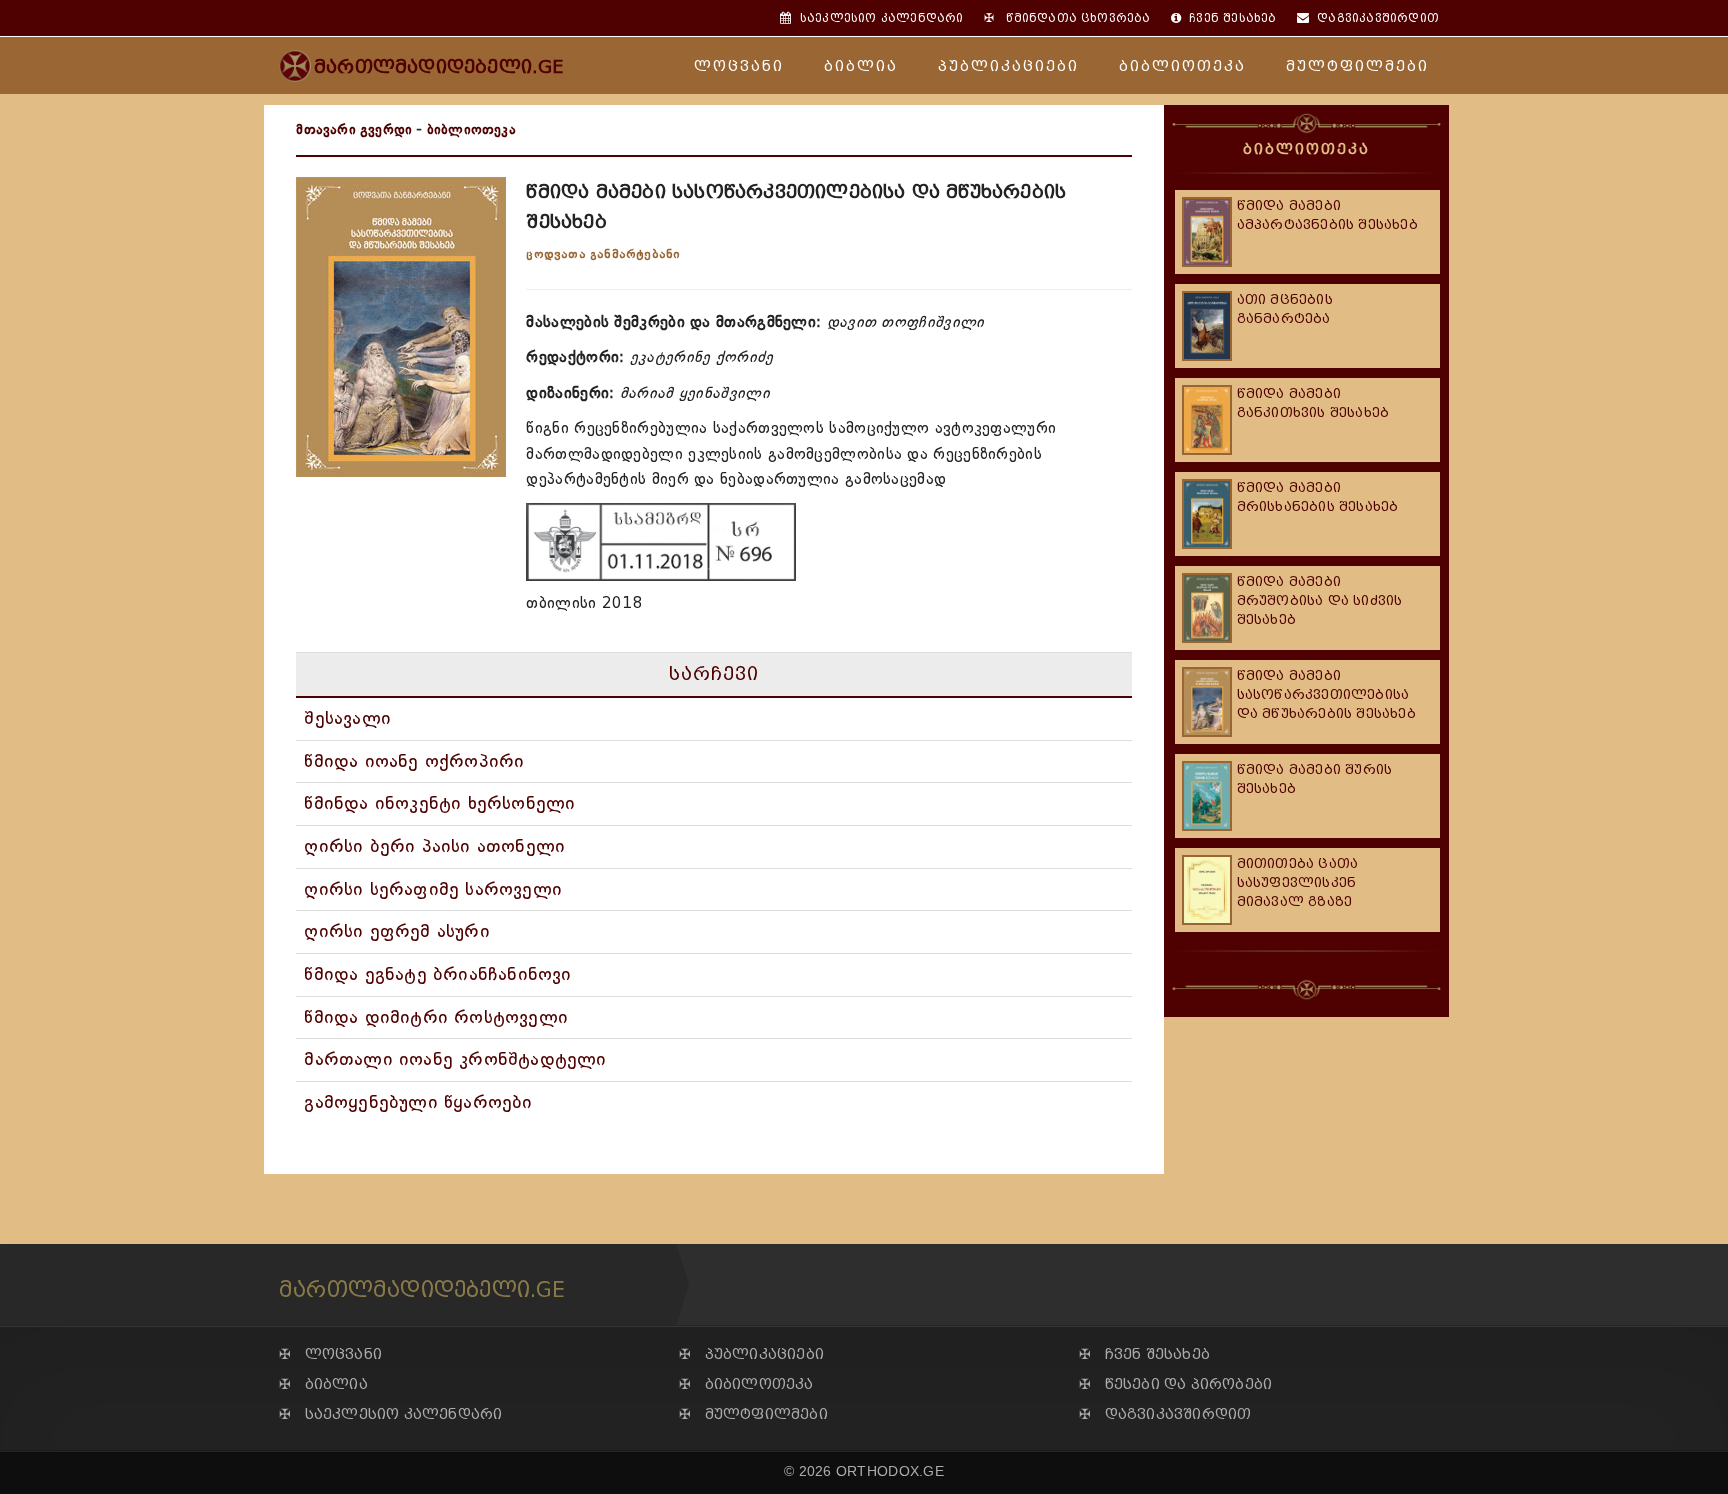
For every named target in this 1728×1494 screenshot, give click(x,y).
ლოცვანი (739, 66)
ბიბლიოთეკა (1182, 66)
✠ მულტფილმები (753, 1414)
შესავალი (347, 718)
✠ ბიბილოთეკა (746, 1384)
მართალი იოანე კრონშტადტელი (455, 1059)
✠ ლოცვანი (330, 1354)
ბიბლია (861, 66)
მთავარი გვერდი (354, 129)
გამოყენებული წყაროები (418, 1102)
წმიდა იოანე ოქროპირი (414, 761)
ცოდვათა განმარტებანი (603, 253)
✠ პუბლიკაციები (751, 1354)
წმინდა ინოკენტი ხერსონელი (439, 803)
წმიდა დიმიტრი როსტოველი (436, 1017)
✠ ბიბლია (323, 1384)
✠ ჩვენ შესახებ (1144, 1354)
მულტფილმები (1357, 66)
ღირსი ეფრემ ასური (396, 931)
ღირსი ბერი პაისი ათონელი (434, 846)
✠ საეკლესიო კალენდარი (390, 1414)
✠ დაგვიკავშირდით (1165, 1414)
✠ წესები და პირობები (1175, 1384)
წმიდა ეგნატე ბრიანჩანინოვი (437, 974)
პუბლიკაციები (1008, 66)
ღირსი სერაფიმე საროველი (433, 889)
